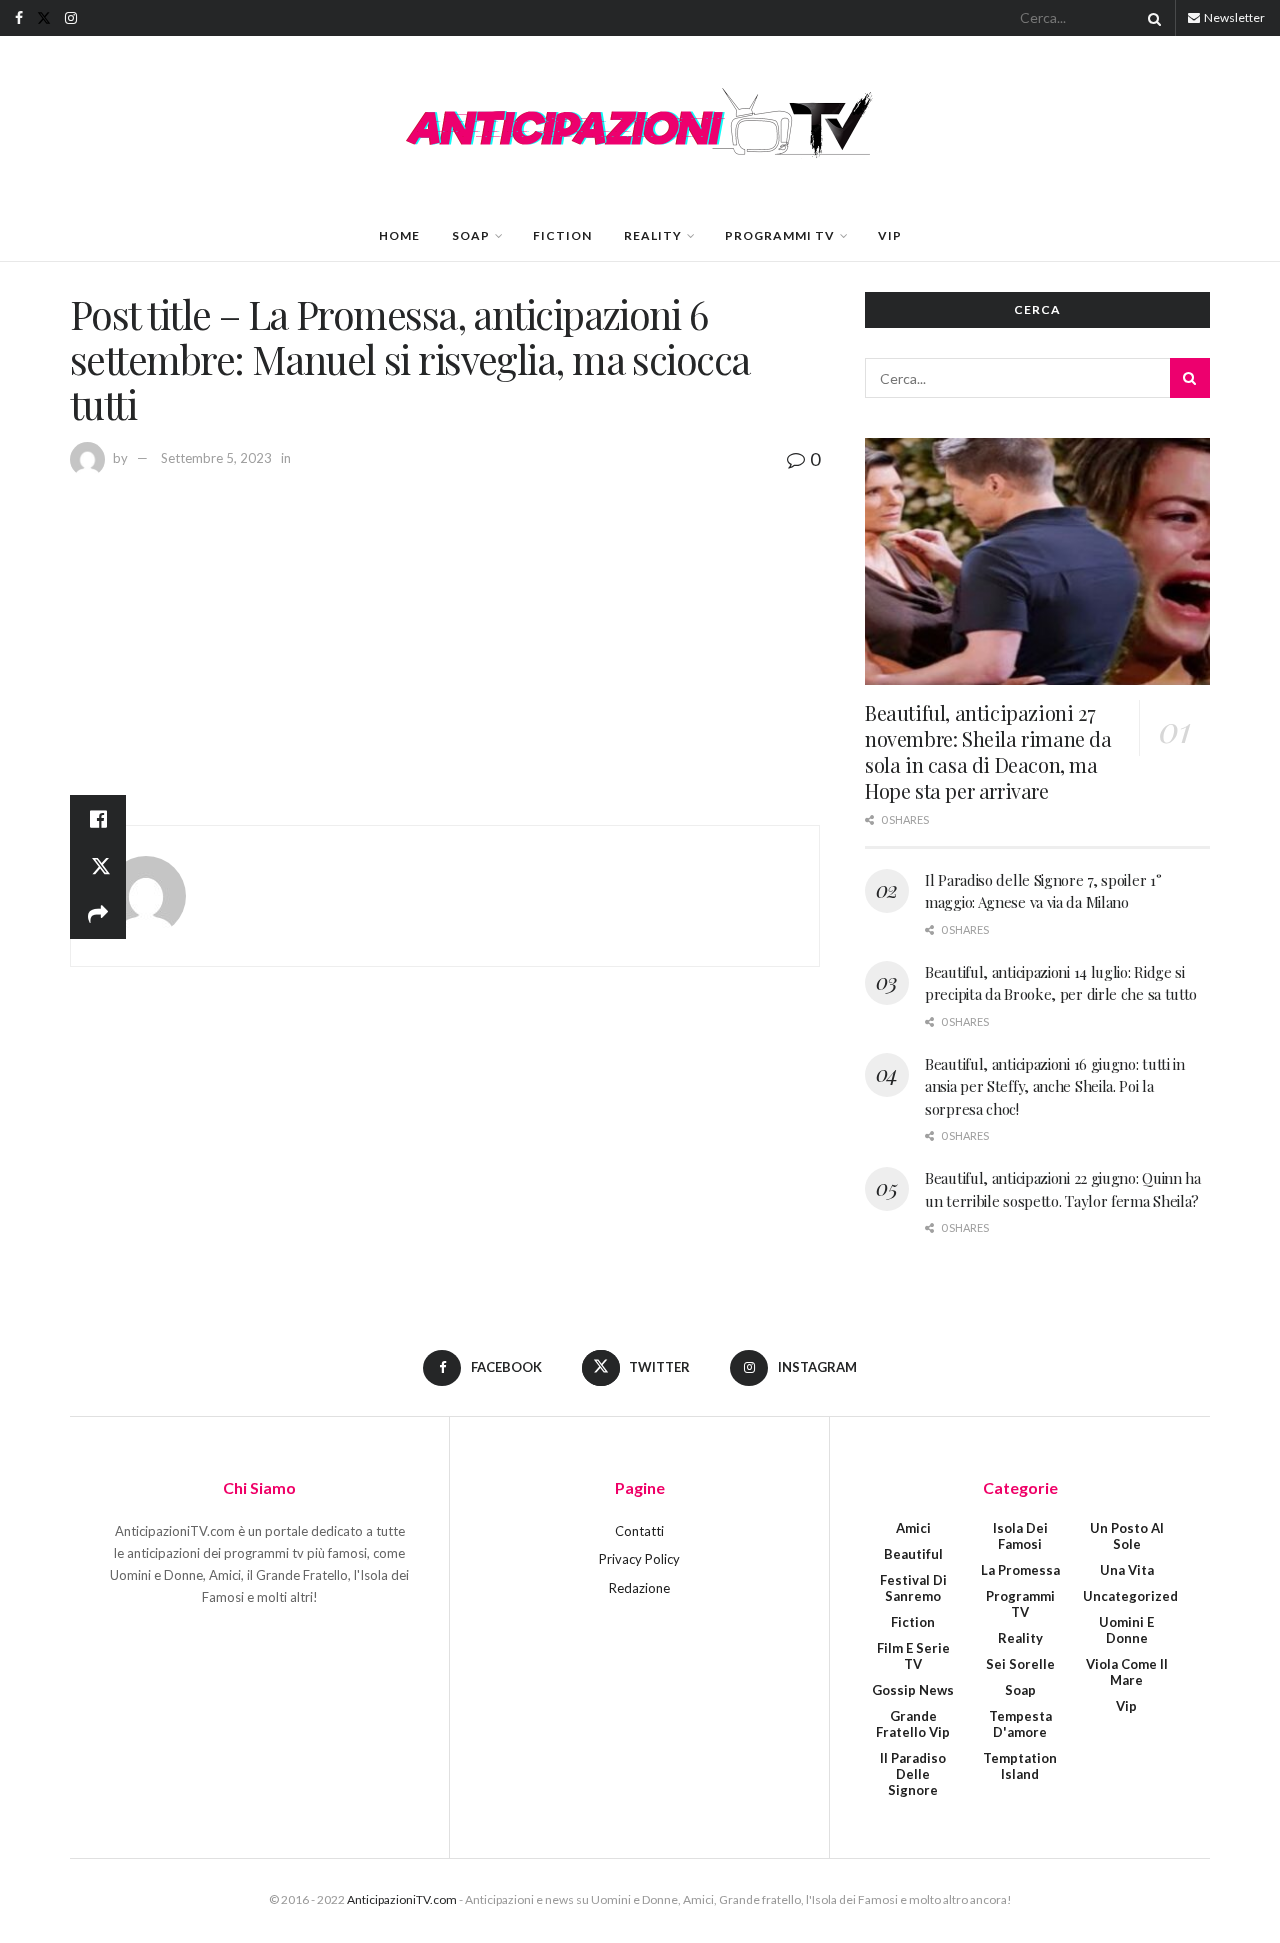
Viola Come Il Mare (1127, 1672)
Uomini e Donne (1126, 1630)
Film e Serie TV (913, 1656)
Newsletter (1233, 17)
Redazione (639, 1588)
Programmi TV (780, 235)
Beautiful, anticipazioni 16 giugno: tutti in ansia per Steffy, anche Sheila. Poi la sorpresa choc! (1055, 1086)
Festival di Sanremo (913, 1588)
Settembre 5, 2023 (216, 458)
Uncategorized (1130, 1596)
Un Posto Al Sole (1127, 1536)
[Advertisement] (445, 625)
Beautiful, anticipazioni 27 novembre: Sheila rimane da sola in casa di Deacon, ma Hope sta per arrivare (988, 751)
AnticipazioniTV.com (402, 1899)
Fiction (562, 235)
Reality (653, 235)
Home (399, 235)
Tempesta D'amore (1020, 1724)
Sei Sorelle (1020, 1664)
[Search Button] (1151, 18)
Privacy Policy (639, 1559)
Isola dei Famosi (1020, 1536)
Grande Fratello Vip (913, 1724)
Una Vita (1127, 1570)
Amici (913, 1528)
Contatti (639, 1531)
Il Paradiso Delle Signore (913, 1774)
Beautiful (913, 1554)
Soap (471, 235)
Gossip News (913, 1690)
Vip (890, 235)
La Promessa (1020, 1570)
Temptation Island (1020, 1766)
